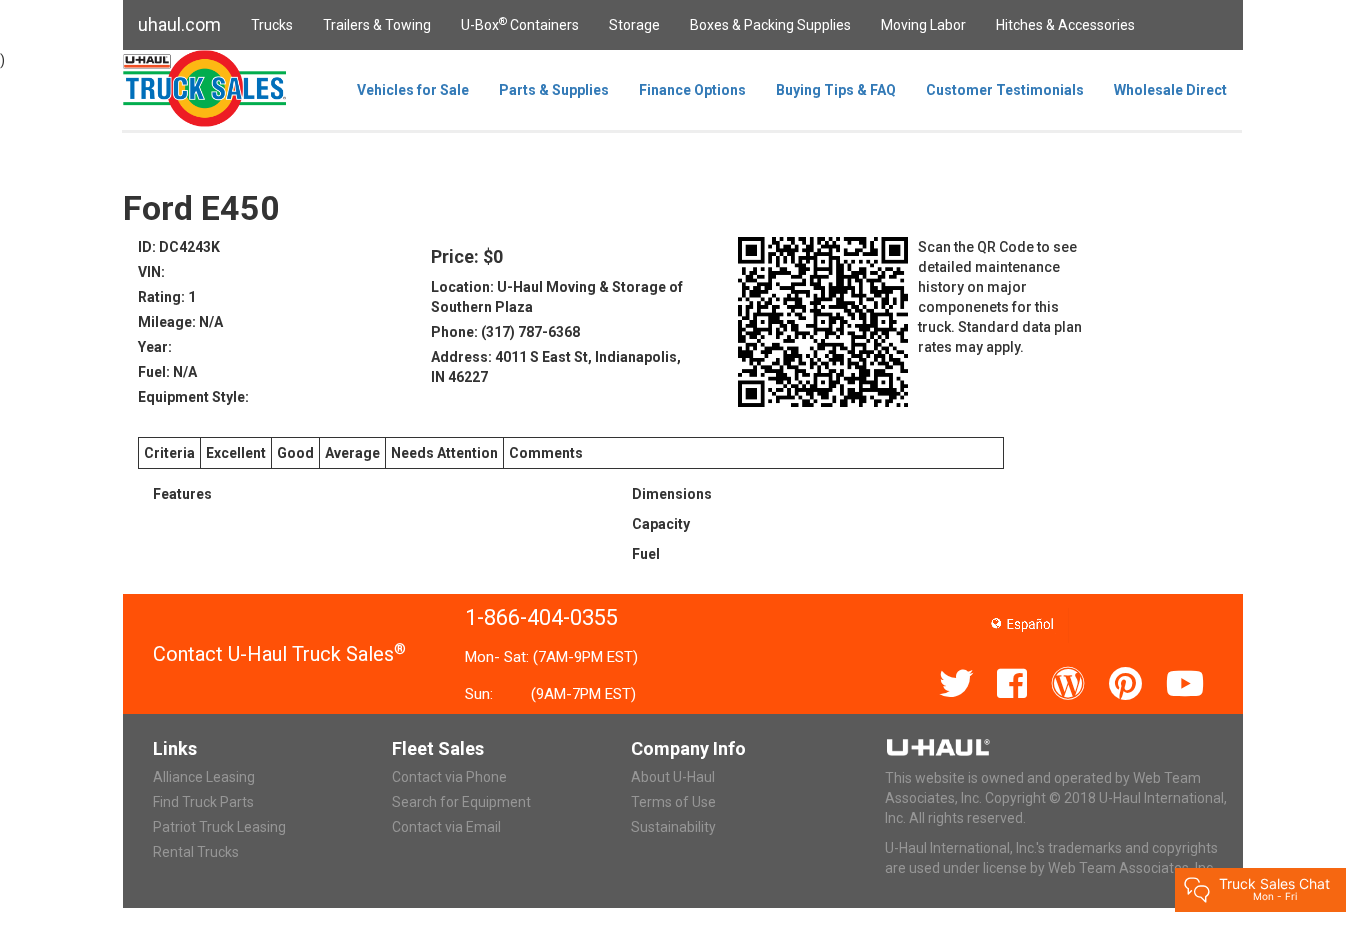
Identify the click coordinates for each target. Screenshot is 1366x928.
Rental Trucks (196, 852)
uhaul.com (179, 24)
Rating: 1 (167, 297)
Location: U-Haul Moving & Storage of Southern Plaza (557, 297)
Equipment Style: (193, 397)
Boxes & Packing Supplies (770, 25)
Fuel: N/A (167, 372)
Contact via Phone (449, 777)
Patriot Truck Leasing (219, 827)
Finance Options (692, 90)
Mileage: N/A (180, 322)
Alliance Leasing (204, 777)
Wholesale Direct (1170, 90)
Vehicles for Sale (413, 90)
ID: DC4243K (179, 247)
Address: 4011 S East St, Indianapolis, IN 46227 (556, 367)
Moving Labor (923, 25)
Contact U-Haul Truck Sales (279, 654)
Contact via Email (446, 827)
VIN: (151, 272)
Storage (634, 25)
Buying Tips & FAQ (836, 90)
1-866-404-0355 (541, 617)
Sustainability (673, 827)
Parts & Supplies (554, 90)
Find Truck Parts (203, 802)
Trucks (272, 25)
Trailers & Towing (377, 25)
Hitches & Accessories (1065, 25)
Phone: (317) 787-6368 (505, 332)
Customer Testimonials (1005, 90)
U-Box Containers (520, 24)
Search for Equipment (461, 802)
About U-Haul (673, 777)
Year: (155, 347)
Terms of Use (673, 802)
